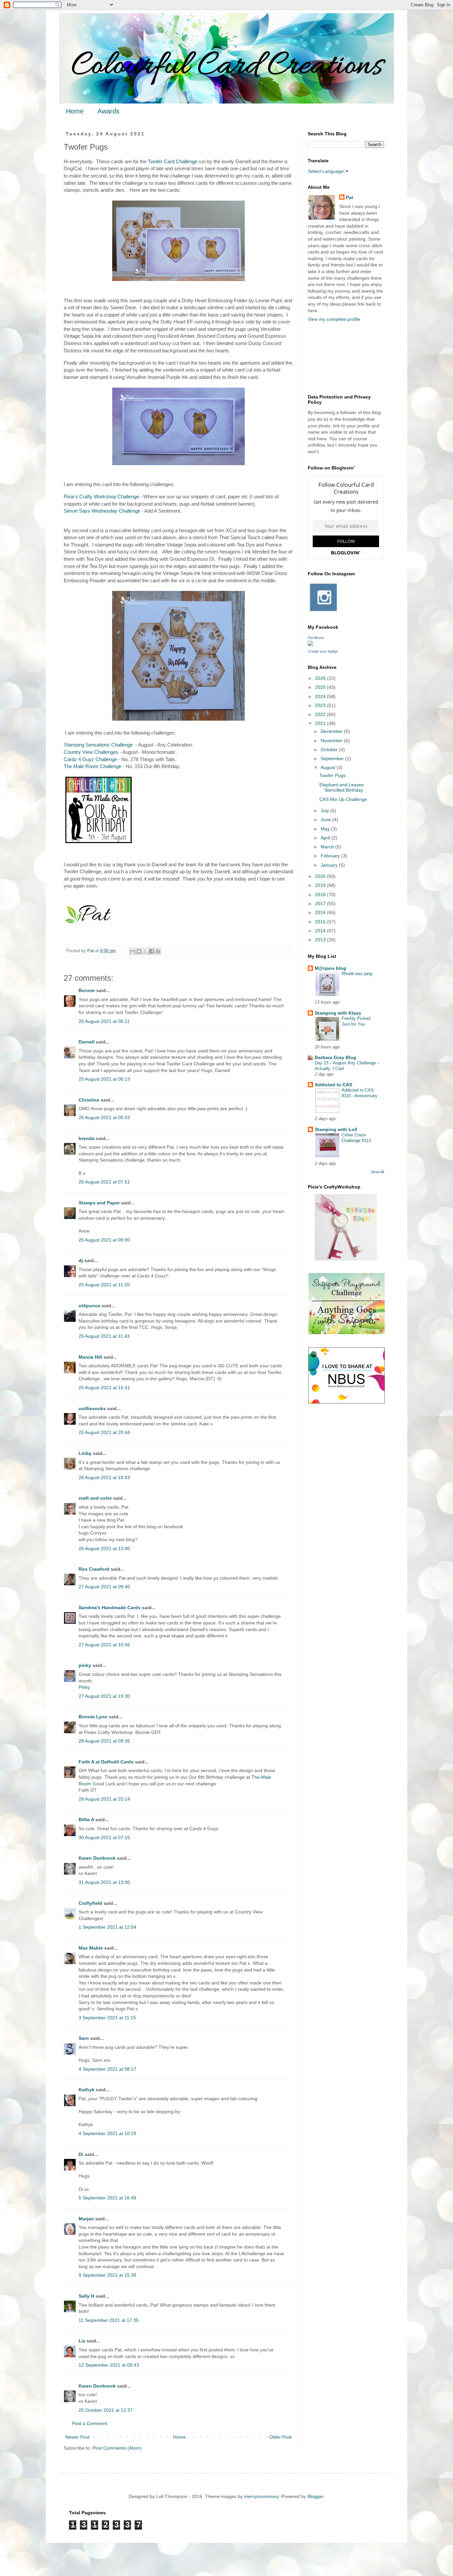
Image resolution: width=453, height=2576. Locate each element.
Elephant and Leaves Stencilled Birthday (342, 787)
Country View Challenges (91, 752)
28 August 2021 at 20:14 (104, 1799)
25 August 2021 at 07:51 (104, 1182)
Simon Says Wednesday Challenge (102, 511)
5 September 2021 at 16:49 (107, 2198)
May (326, 829)
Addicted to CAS (333, 1085)
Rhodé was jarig (357, 974)
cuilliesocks (92, 1408)
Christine (89, 1100)
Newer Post (77, 2437)
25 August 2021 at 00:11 (104, 1021)
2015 (321, 922)
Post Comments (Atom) (117, 2448)
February (331, 856)
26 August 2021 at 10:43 (104, 1477)
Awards (108, 111)
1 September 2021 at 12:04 (107, 1927)
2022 (321, 714)
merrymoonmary (261, 2496)
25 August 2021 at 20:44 (104, 1432)
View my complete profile (334, 319)
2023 (321, 705)
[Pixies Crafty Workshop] (346, 1259)
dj (81, 1260)
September (333, 758)
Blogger (315, 2496)
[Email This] (133, 951)
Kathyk (87, 2090)
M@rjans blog (330, 968)
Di (81, 2154)
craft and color (95, 1498)
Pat (350, 197)
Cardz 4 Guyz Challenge (90, 759)
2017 (321, 903)
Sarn (84, 2038)
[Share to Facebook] (152, 951)
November (332, 741)
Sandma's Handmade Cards (110, 1608)
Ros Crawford (94, 1569)
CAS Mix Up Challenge (343, 799)
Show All (377, 1172)
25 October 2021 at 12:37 (106, 2410)
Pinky (84, 1687)
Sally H (86, 2296)
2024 (321, 696)
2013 (321, 940)
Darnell (87, 1042)
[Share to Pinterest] (158, 951)
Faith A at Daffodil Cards (106, 1762)
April (326, 838)
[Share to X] (145, 951)
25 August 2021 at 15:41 (104, 1388)
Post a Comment (90, 2423)
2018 (321, 894)
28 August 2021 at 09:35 (104, 1741)
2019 (321, 885)
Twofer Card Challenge (173, 161)
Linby (85, 1453)
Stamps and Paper (99, 1203)
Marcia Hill (90, 1357)
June (326, 820)
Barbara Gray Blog (335, 1057)
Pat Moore (316, 638)
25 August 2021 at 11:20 (104, 1285)
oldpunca (89, 1306)
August (329, 767)
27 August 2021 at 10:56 (104, 1645)
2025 (321, 687)
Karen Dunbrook (97, 1858)
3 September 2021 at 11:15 (107, 2018)
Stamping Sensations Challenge (98, 745)
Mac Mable (91, 1948)
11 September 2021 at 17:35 (109, 2320)
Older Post (280, 2437)
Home (75, 111)
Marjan (87, 2219)
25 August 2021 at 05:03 (104, 1117)
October (330, 750)
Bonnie (87, 990)
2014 (321, 931)
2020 (321, 876)
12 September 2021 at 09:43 (109, 2365)
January (330, 865)
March (328, 847)
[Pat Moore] (310, 644)
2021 (321, 723)
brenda (87, 1138)
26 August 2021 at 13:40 (104, 1548)
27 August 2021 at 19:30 (104, 1696)
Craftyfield (90, 1903)
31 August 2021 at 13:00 (104, 1882)
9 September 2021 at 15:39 (107, 2275)
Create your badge (323, 651)
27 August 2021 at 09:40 (104, 1587)
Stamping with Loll (336, 1129)
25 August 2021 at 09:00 (104, 1240)
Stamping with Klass (338, 1013)
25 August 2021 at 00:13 (104, 1079)
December (332, 731)
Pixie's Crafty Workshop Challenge (101, 497)
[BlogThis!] (139, 951)
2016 (321, 912)
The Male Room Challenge (93, 766)
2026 (321, 678)
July (325, 811)
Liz (82, 2341)
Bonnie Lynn (93, 1717)
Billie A (86, 1820)
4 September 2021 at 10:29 (107, 2133)
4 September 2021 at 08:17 (107, 2069)
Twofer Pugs (332, 775)
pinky (85, 1665)
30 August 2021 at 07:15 (104, 1837)
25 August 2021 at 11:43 (104, 1336)
